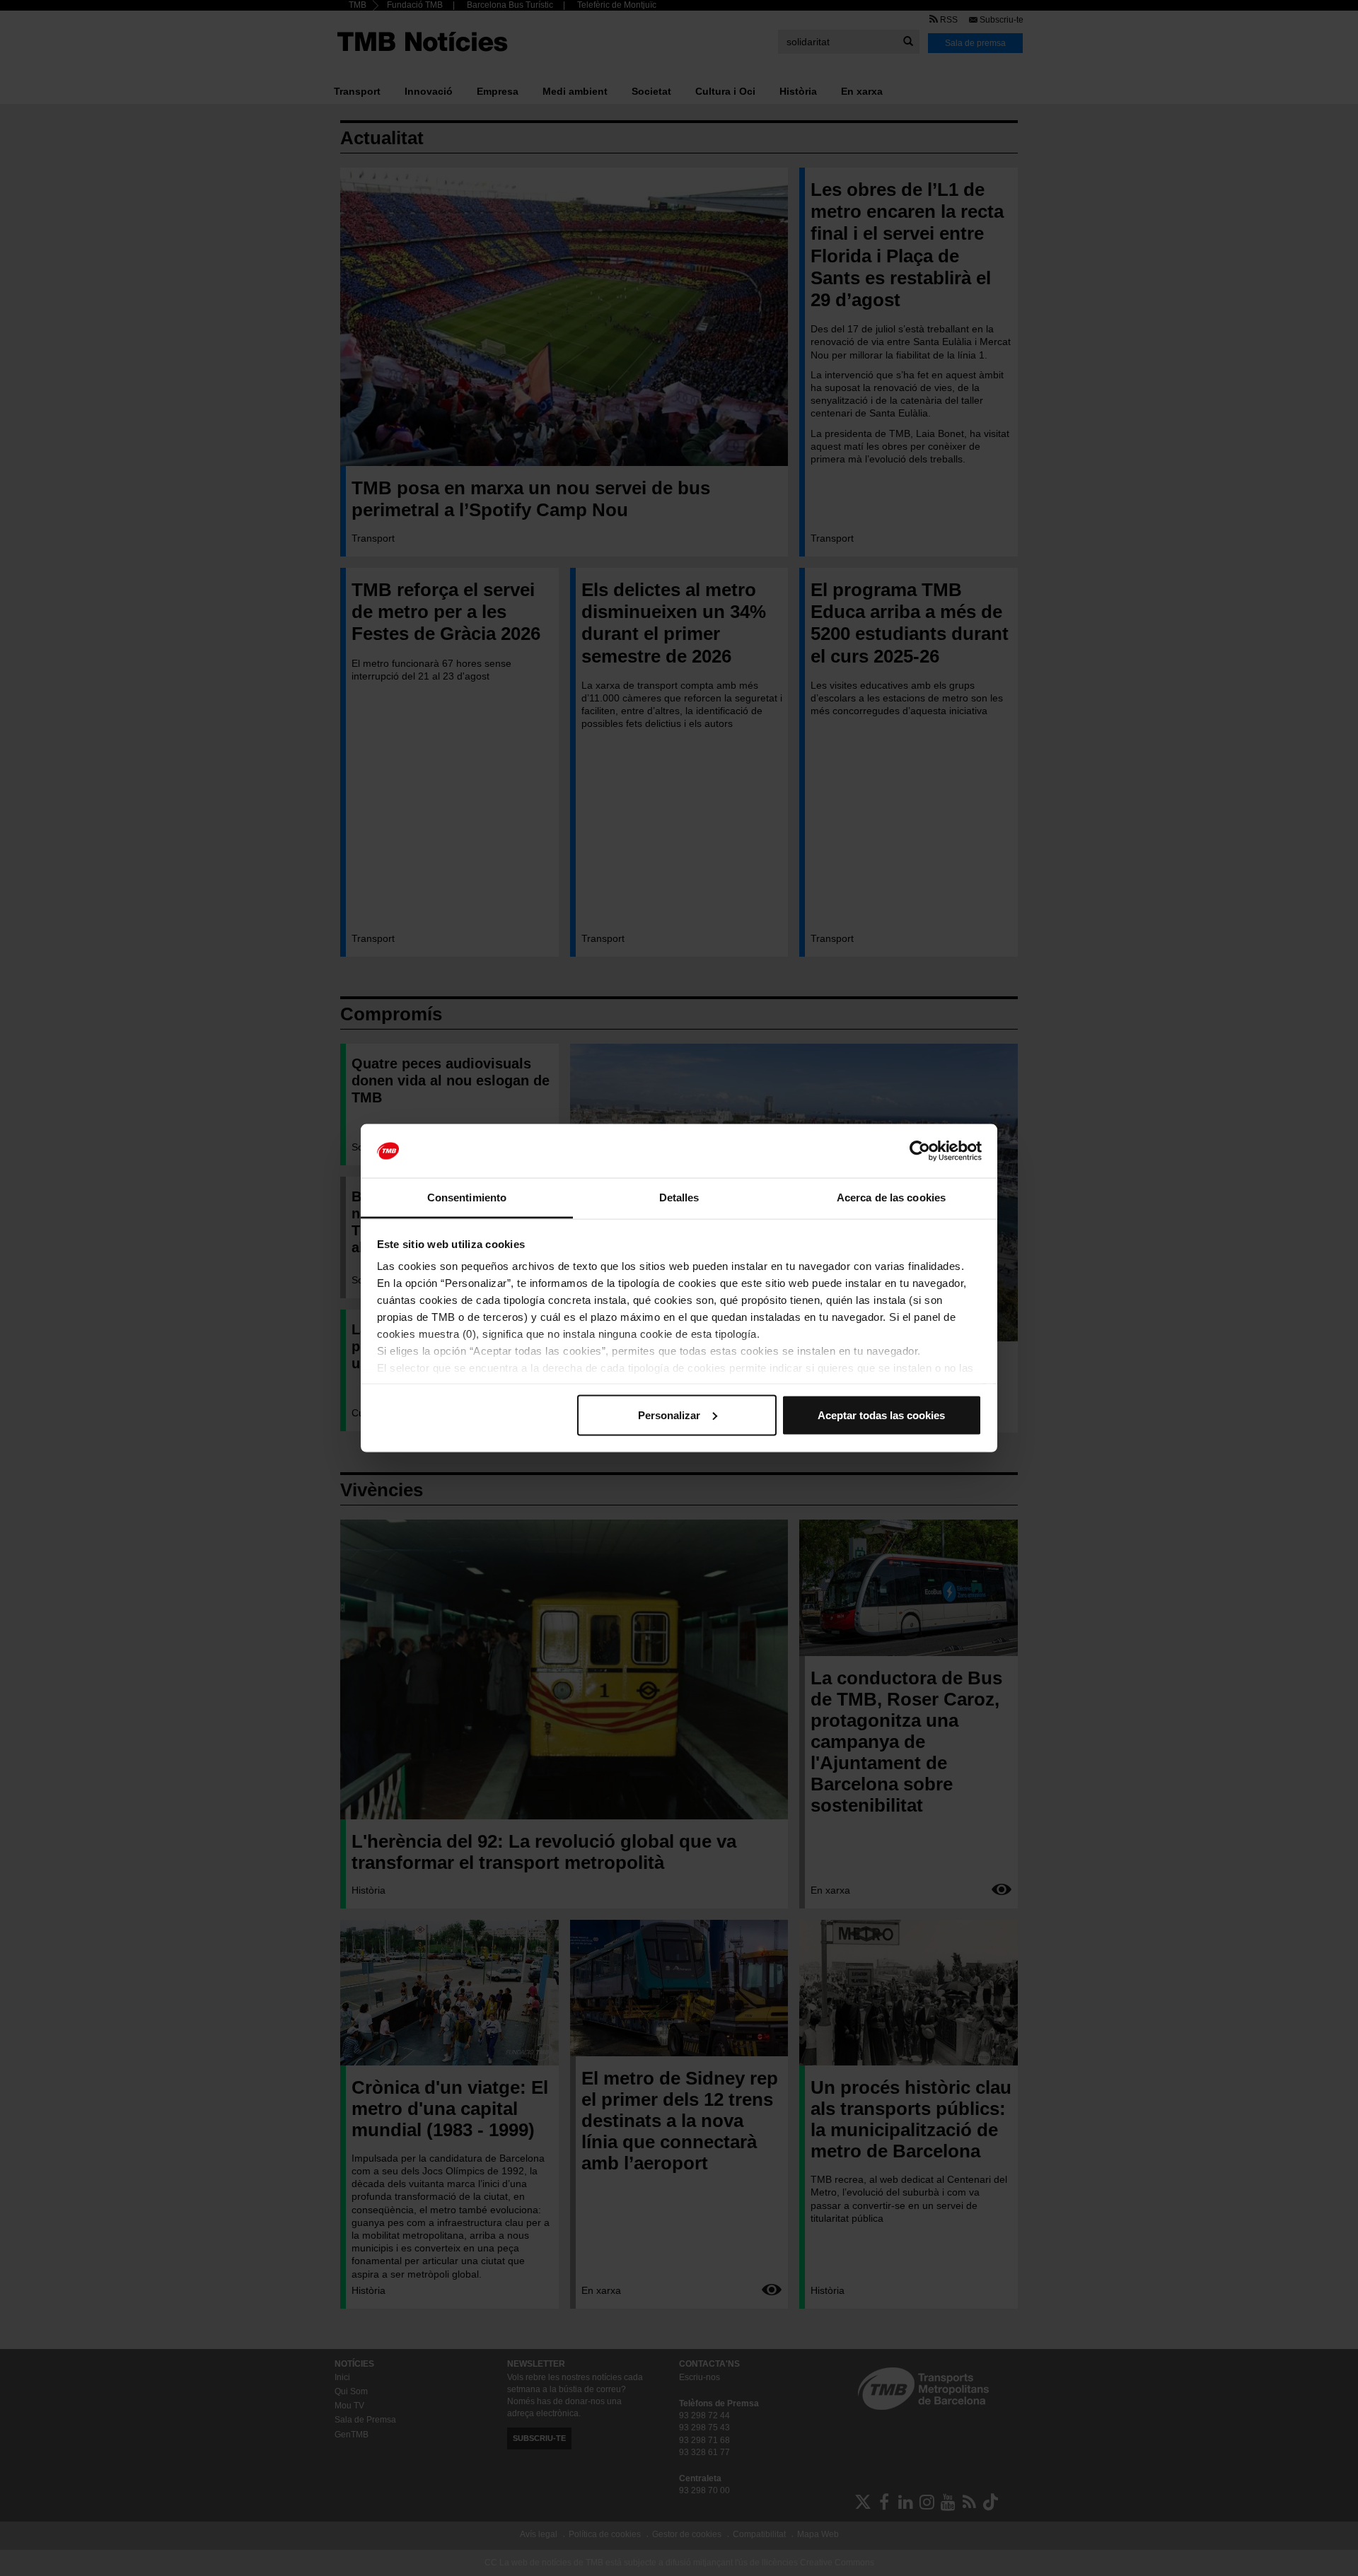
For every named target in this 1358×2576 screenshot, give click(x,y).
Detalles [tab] (679, 1197)
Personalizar (669, 1415)
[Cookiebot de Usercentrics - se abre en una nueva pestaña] (920, 1151)
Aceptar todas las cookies (881, 1415)
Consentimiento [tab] (467, 1197)
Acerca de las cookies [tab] (891, 1197)
